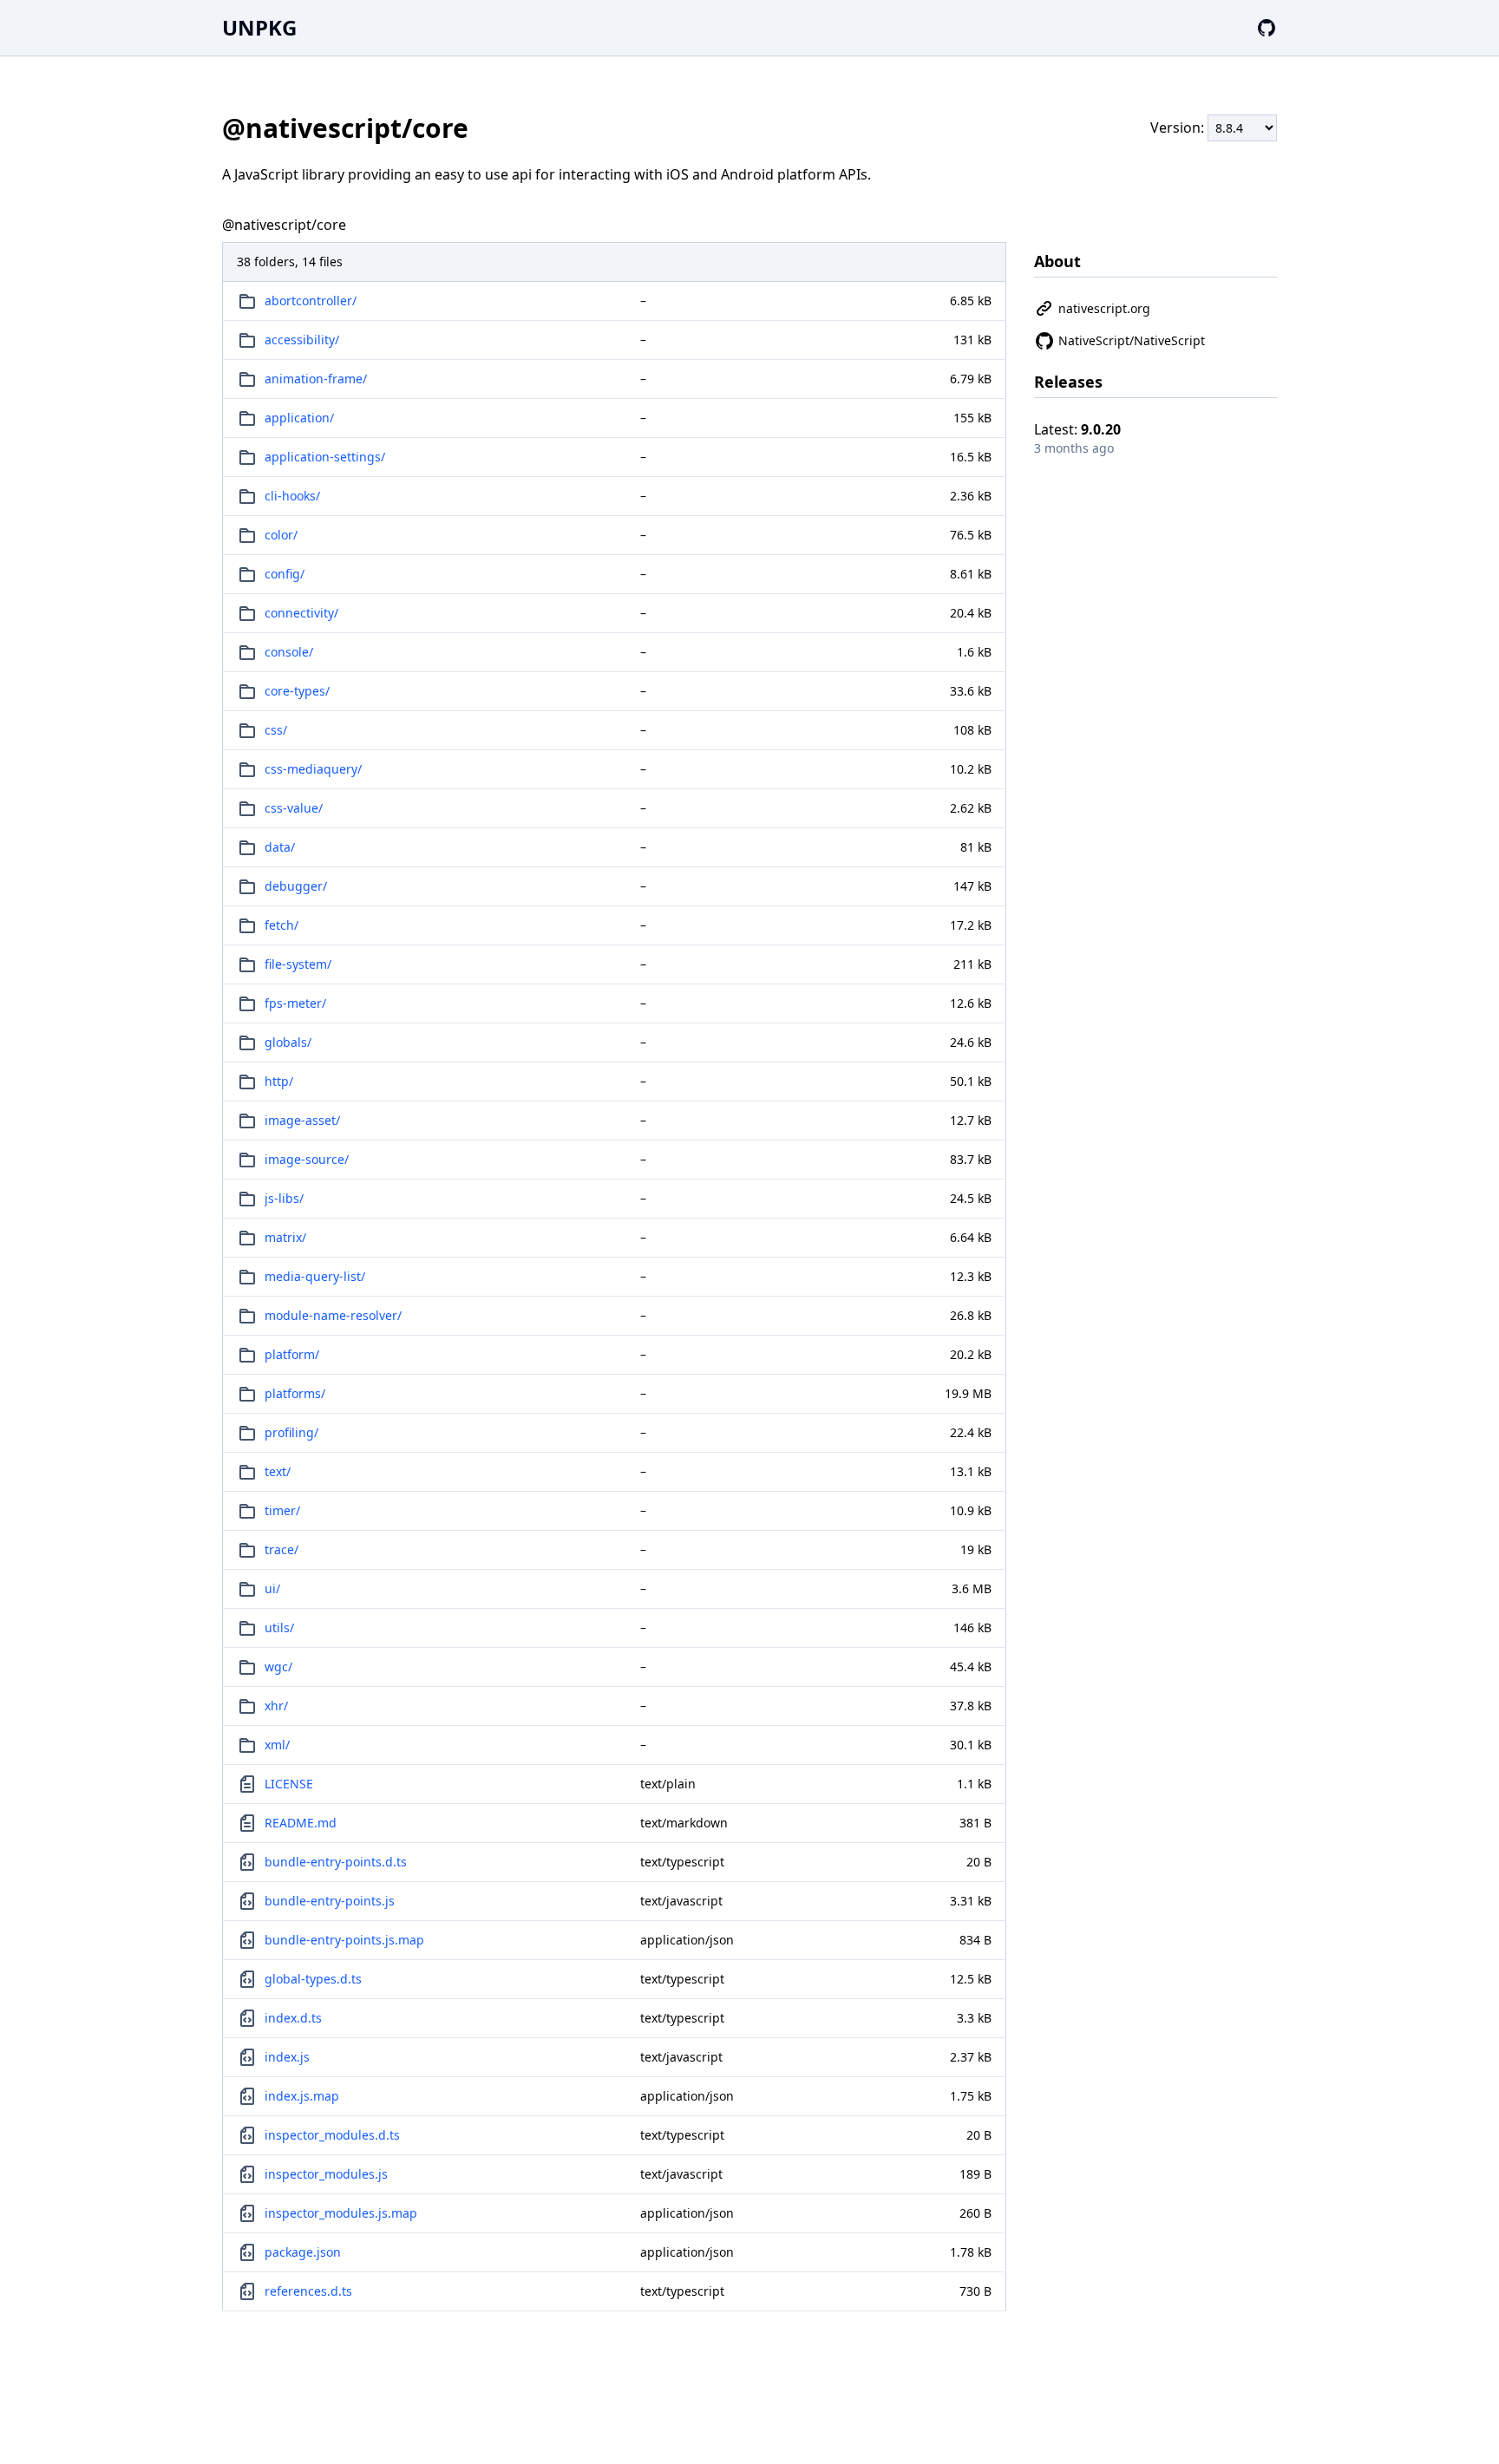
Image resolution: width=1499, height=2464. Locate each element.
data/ (280, 847)
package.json (303, 2252)
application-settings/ (325, 457)
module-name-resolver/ (333, 1315)
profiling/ (291, 1432)
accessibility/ (302, 340)
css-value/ (294, 808)
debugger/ (296, 886)
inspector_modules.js (326, 2174)
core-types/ (297, 691)
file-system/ (298, 964)
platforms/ (295, 1393)
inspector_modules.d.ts (332, 2135)
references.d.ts (308, 2291)
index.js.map (302, 2096)
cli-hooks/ (292, 496)
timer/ (282, 1510)
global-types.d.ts (313, 1979)
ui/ (272, 1588)
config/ (285, 574)
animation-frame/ (316, 379)
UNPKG (259, 27)
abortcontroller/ (311, 301)
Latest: (1077, 429)
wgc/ (278, 1667)
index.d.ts (293, 2018)
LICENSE (289, 1784)
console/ (289, 652)
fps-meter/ (295, 1003)
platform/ (292, 1354)
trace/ (281, 1549)
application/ (299, 418)
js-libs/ (284, 1198)
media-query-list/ (315, 1276)
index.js (287, 2057)
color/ (281, 535)
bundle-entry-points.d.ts (336, 1862)
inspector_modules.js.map (341, 2213)
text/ (278, 1471)
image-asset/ (302, 1120)
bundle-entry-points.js (330, 1901)
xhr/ (276, 1706)
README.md (301, 1823)
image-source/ (307, 1159)
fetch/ (281, 925)
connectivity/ (301, 613)
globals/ (288, 1042)
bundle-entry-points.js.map (344, 1940)
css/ (276, 730)
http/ (279, 1081)
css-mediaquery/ (313, 769)
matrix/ (285, 1237)
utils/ (279, 1627)
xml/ (277, 1745)
